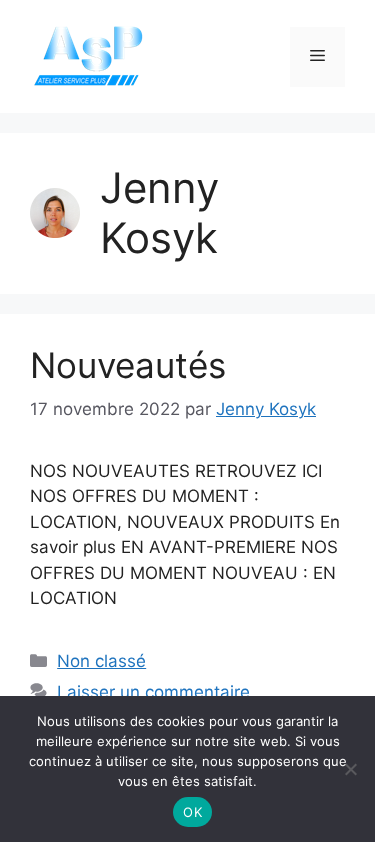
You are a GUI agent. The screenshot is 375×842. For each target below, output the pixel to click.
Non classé (101, 661)
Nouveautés (128, 365)
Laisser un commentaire (153, 692)
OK (192, 812)
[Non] (350, 769)
